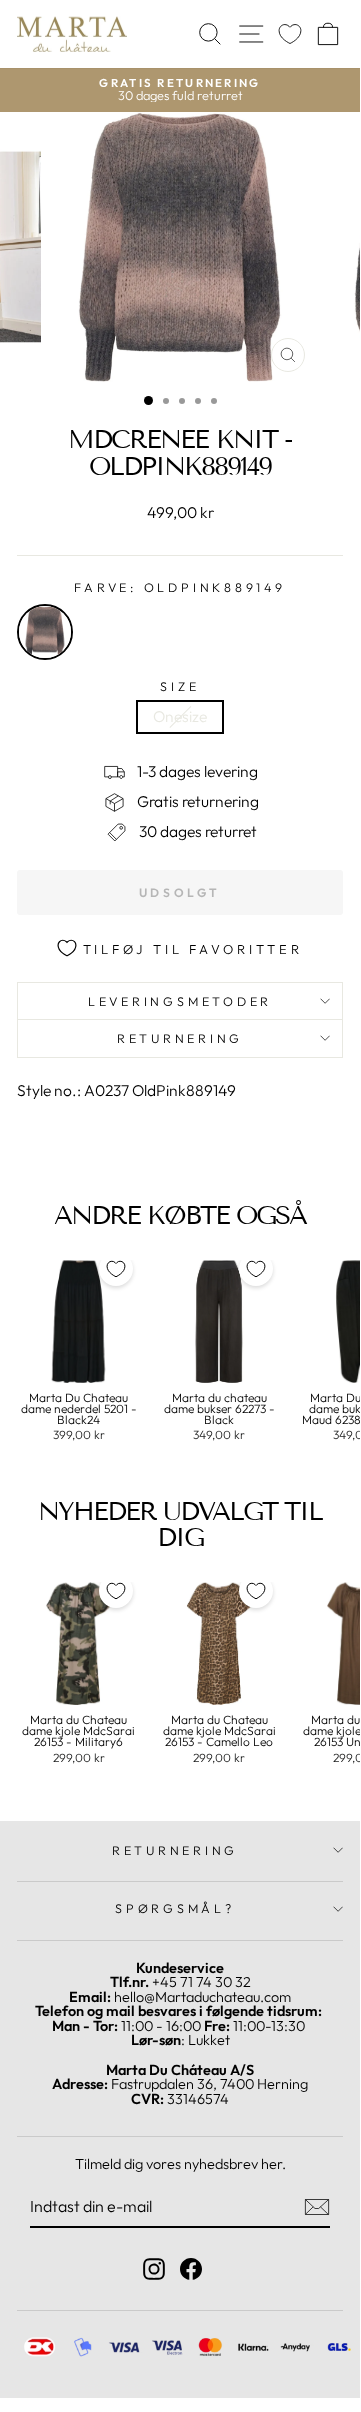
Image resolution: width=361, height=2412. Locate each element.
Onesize (180, 716)
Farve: (179, 587)
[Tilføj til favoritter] (116, 1269)
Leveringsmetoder (180, 1001)
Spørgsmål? (175, 1908)
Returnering (180, 1038)
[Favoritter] (290, 34)
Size (179, 686)
